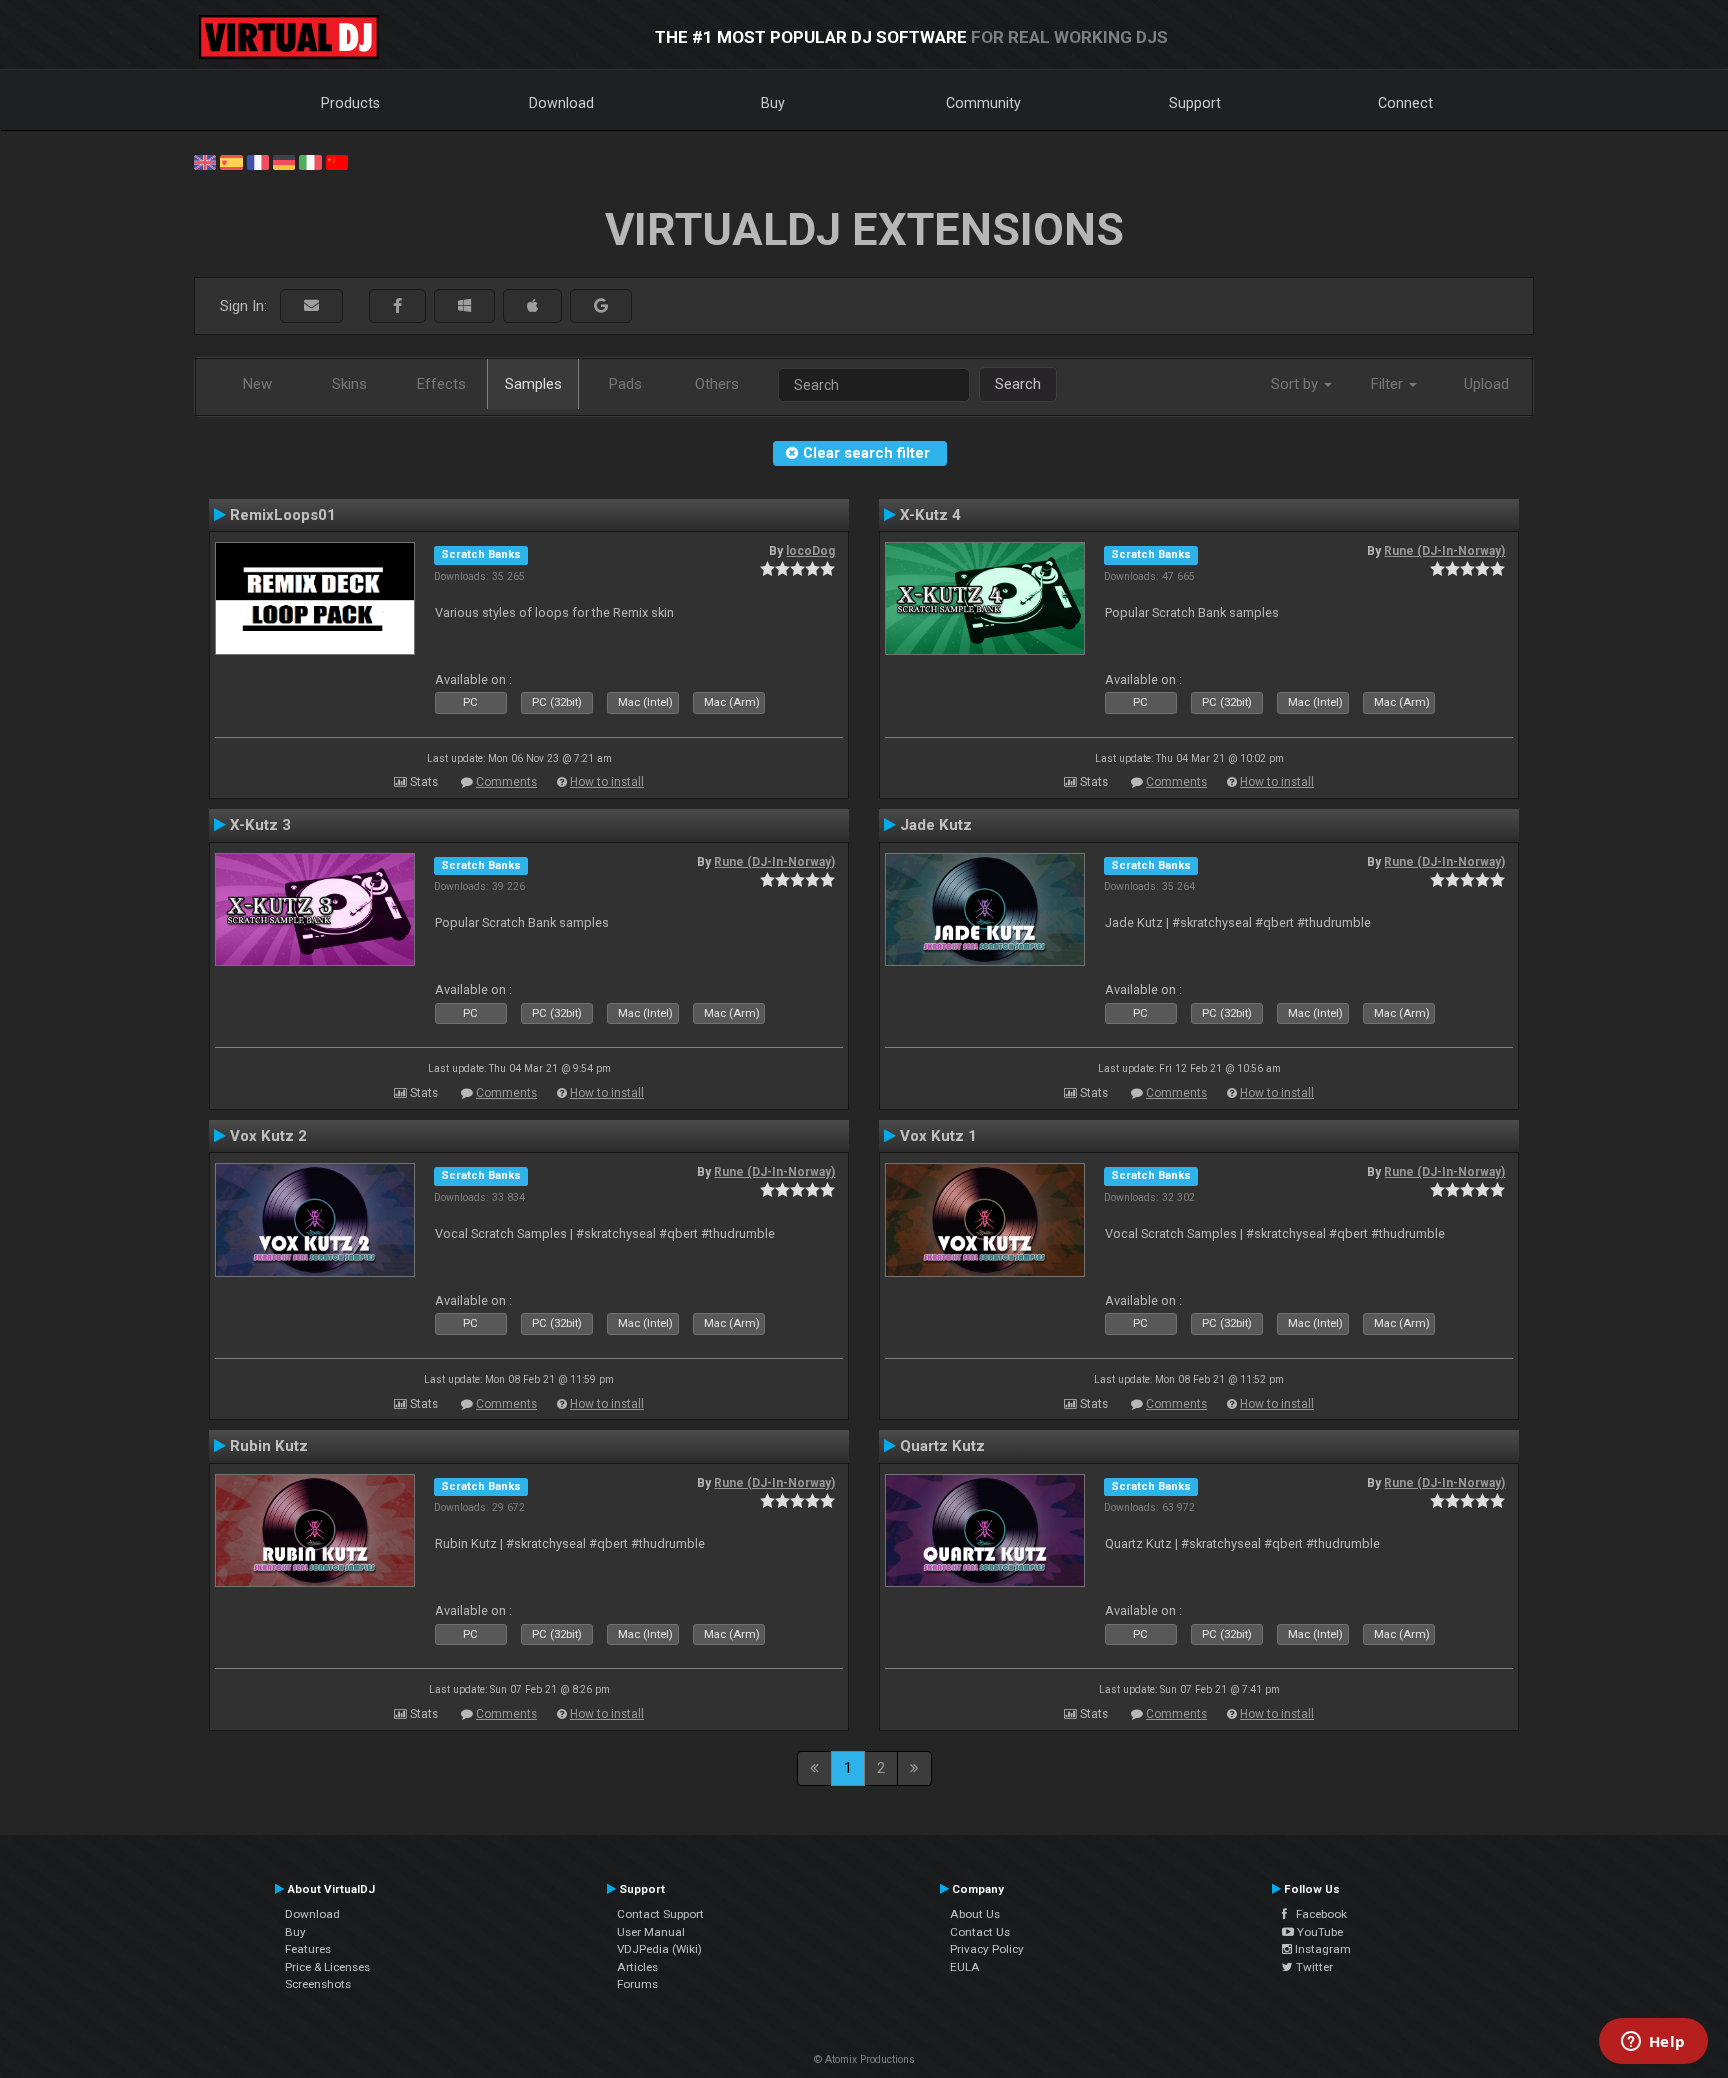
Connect (1405, 103)
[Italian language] (310, 161)
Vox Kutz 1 (938, 1136)
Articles (637, 1967)
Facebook (1317, 1914)
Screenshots (318, 1984)
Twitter (1313, 1967)
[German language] (284, 161)
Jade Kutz (936, 825)
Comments (506, 782)
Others (717, 384)
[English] (205, 161)
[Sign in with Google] (601, 306)
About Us (975, 1914)
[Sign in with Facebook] (397, 306)
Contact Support (660, 1914)
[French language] (258, 161)
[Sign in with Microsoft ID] (464, 306)
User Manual (651, 1932)
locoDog (810, 551)
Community (983, 103)
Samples (533, 384)
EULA (965, 1967)
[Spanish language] (231, 161)
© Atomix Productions (864, 2059)
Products (350, 103)
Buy (773, 103)
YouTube (1318, 1932)
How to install (607, 782)
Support (1195, 103)
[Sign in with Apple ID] (532, 306)
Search (1018, 384)
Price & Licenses (327, 1967)
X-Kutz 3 (260, 825)
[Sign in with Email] (311, 306)
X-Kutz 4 (930, 515)
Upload (1486, 384)
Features (308, 1949)
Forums (637, 1984)
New (257, 384)
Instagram (1321, 1949)
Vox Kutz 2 (268, 1136)
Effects (441, 384)
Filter (1389, 384)
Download (561, 103)
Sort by (1296, 384)
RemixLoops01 (283, 515)
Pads (625, 384)
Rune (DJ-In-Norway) (1444, 551)
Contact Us (980, 1932)
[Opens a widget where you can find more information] (1653, 2043)
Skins (349, 384)
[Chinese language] (337, 161)
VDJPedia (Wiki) (659, 1949)
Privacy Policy (987, 1949)
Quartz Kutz (942, 1446)
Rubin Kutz (269, 1446)
